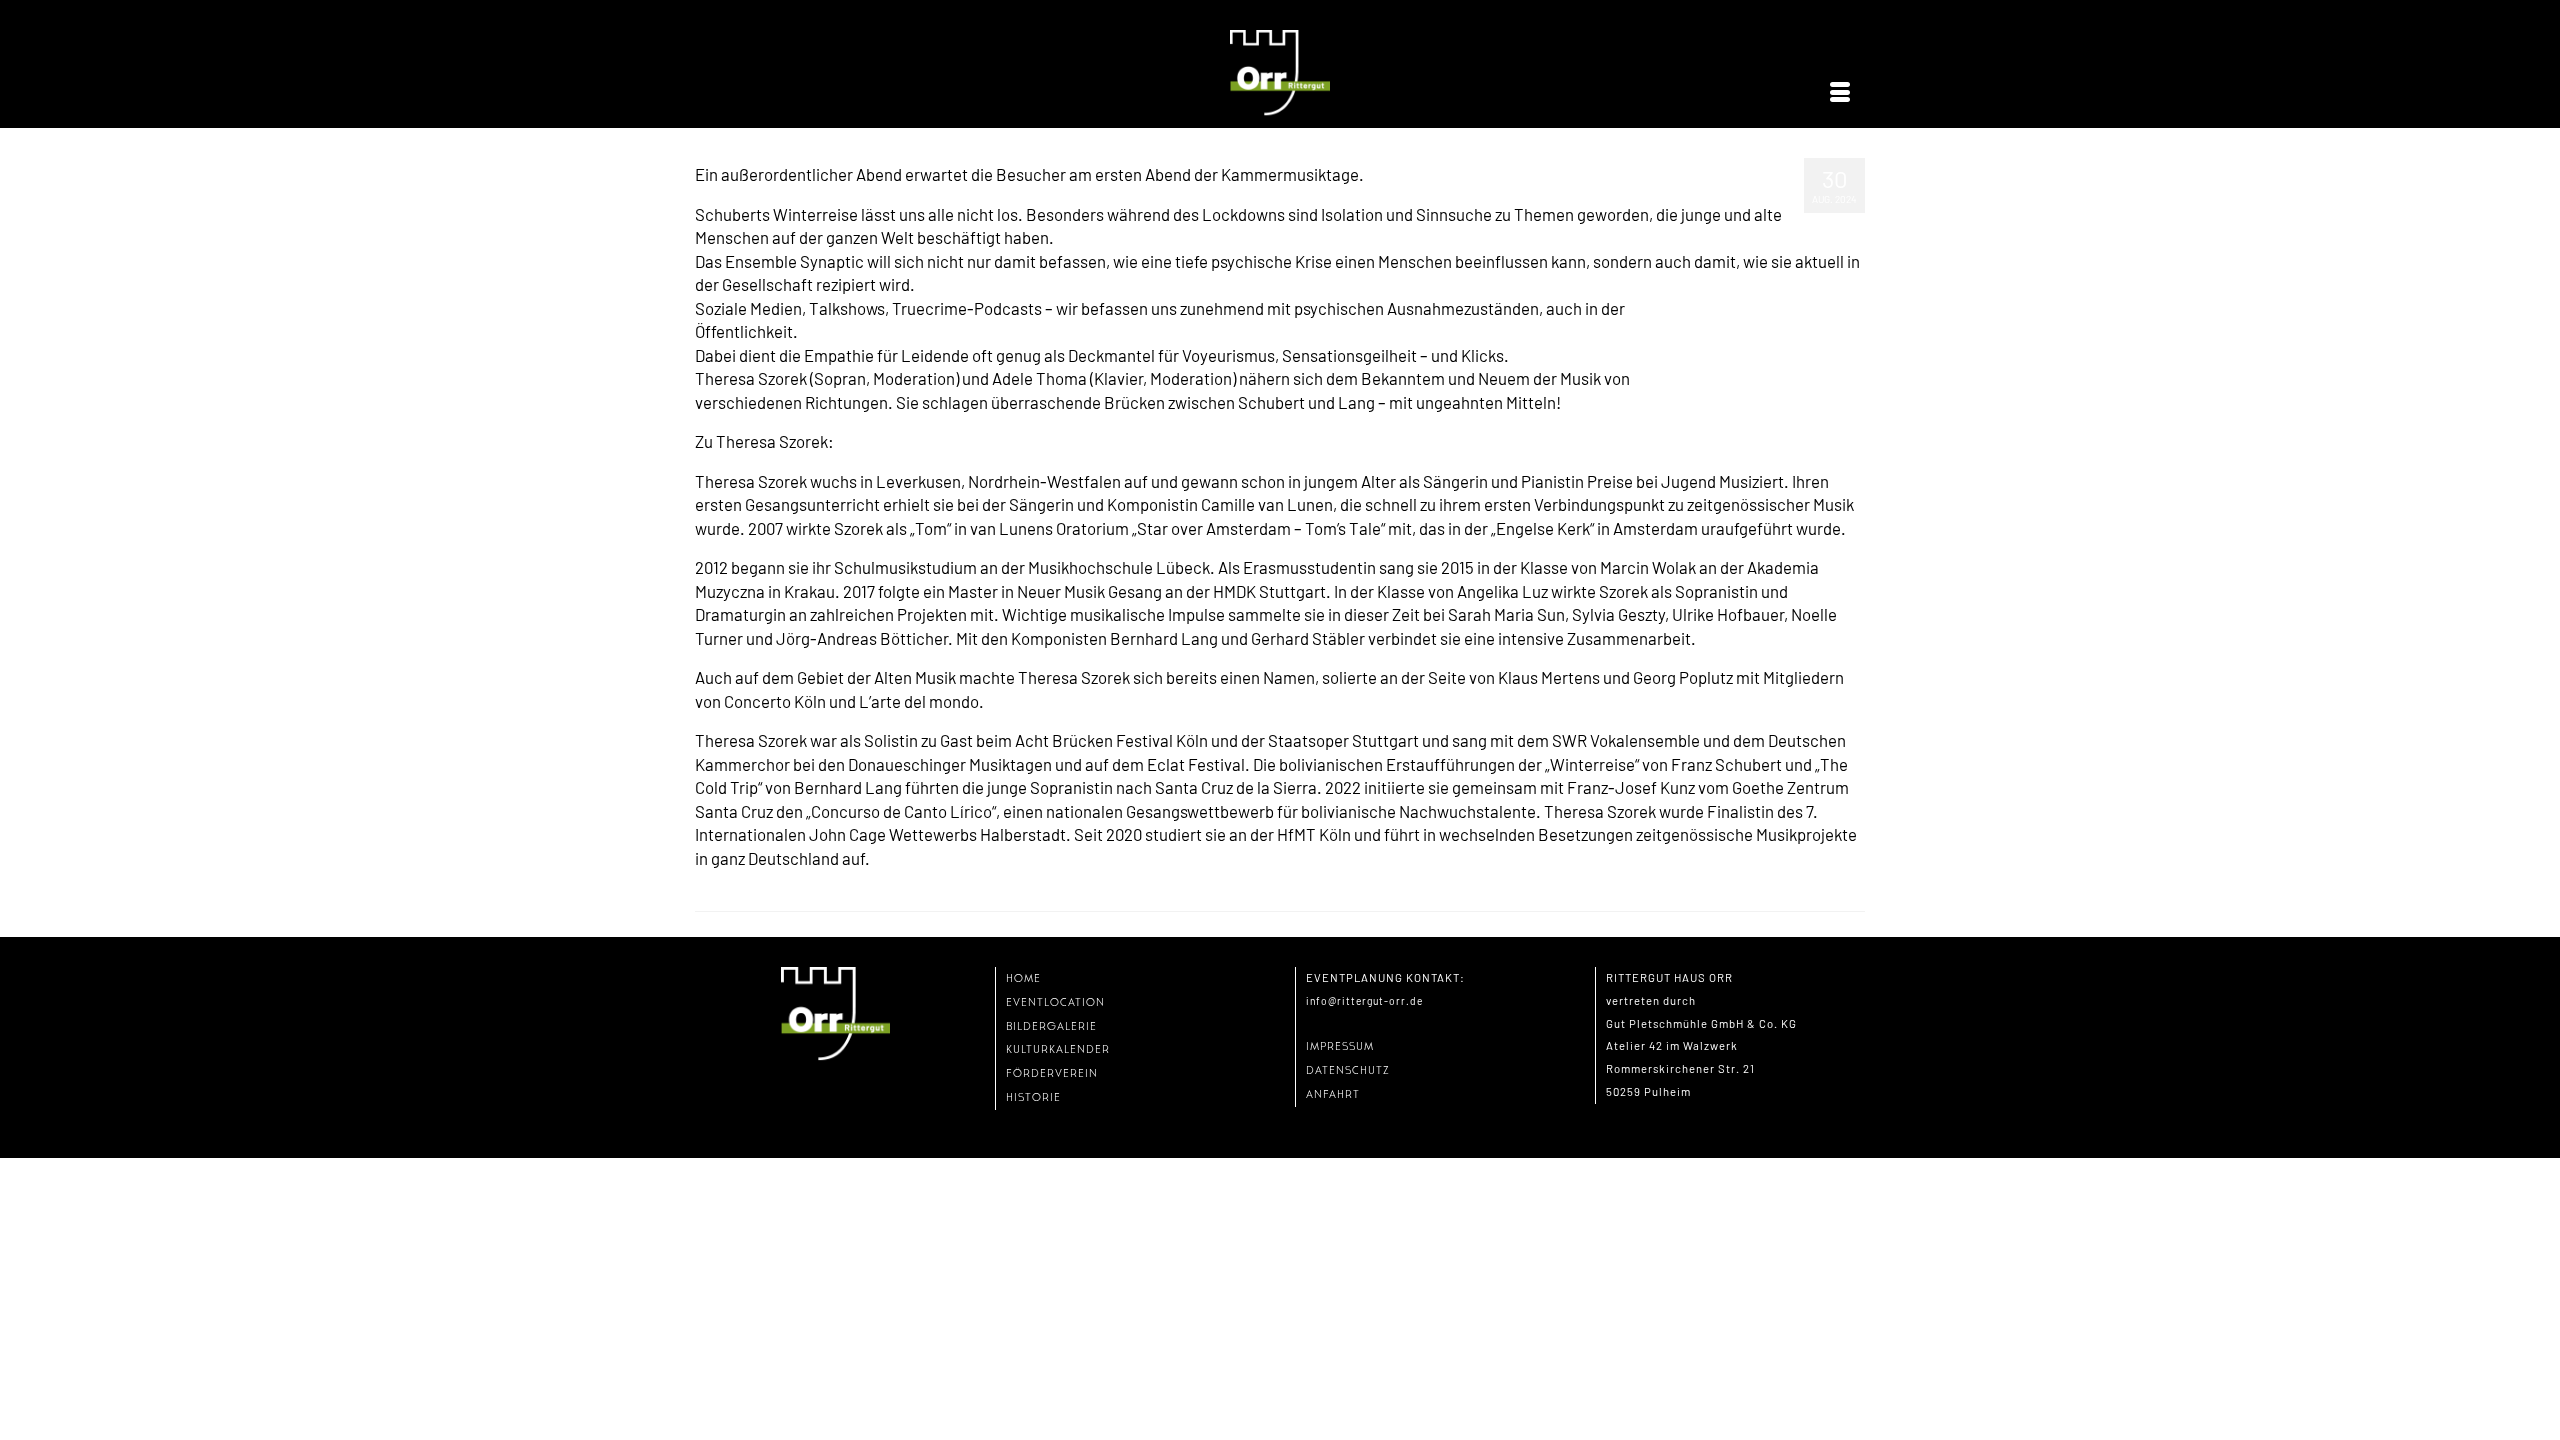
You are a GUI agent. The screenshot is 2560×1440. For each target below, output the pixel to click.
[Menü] (1840, 93)
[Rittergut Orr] (1280, 73)
